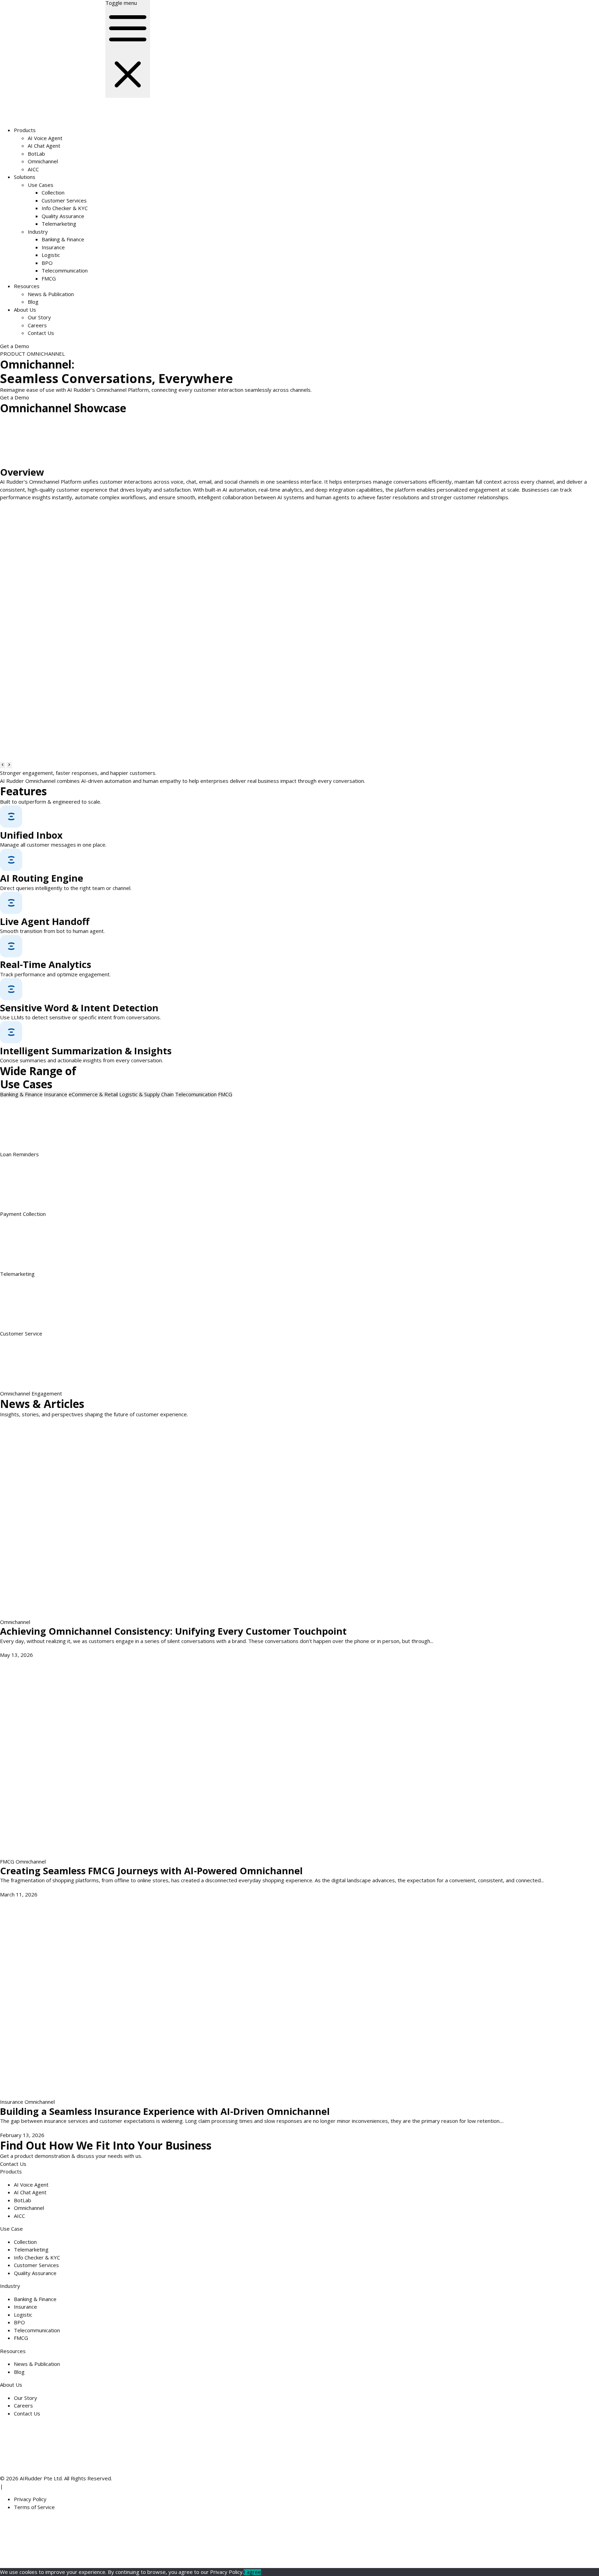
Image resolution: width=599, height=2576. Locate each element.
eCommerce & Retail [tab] (93, 1094)
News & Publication (51, 294)
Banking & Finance (63, 239)
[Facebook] (263, 2541)
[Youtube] (368, 2541)
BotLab (36, 154)
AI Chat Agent (44, 146)
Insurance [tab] (56, 1094)
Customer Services (64, 200)
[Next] (9, 765)
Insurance (53, 247)
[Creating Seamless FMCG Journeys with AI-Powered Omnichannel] (177, 1757)
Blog (33, 302)
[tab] (21, 1094)
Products (25, 130)
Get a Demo (15, 346)
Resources (27, 286)
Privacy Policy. (227, 2572)
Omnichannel (43, 161)
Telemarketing (59, 224)
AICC (33, 169)
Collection (53, 192)
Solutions (25, 177)
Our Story (39, 317)
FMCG (49, 278)
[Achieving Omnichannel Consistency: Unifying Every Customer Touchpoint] (177, 1518)
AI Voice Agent (45, 138)
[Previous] (3, 765)
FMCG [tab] (225, 1094)
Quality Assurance (63, 216)
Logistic (51, 255)
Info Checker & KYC (65, 208)
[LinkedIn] (158, 2541)
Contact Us (41, 333)
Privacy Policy (30, 2499)
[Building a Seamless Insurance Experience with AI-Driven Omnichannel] (177, 1997)
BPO (47, 263)
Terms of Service (34, 2507)
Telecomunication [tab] (196, 1094)
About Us (25, 310)
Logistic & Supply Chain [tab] (146, 1094)
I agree (252, 2572)
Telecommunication (65, 270)
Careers (37, 325)
